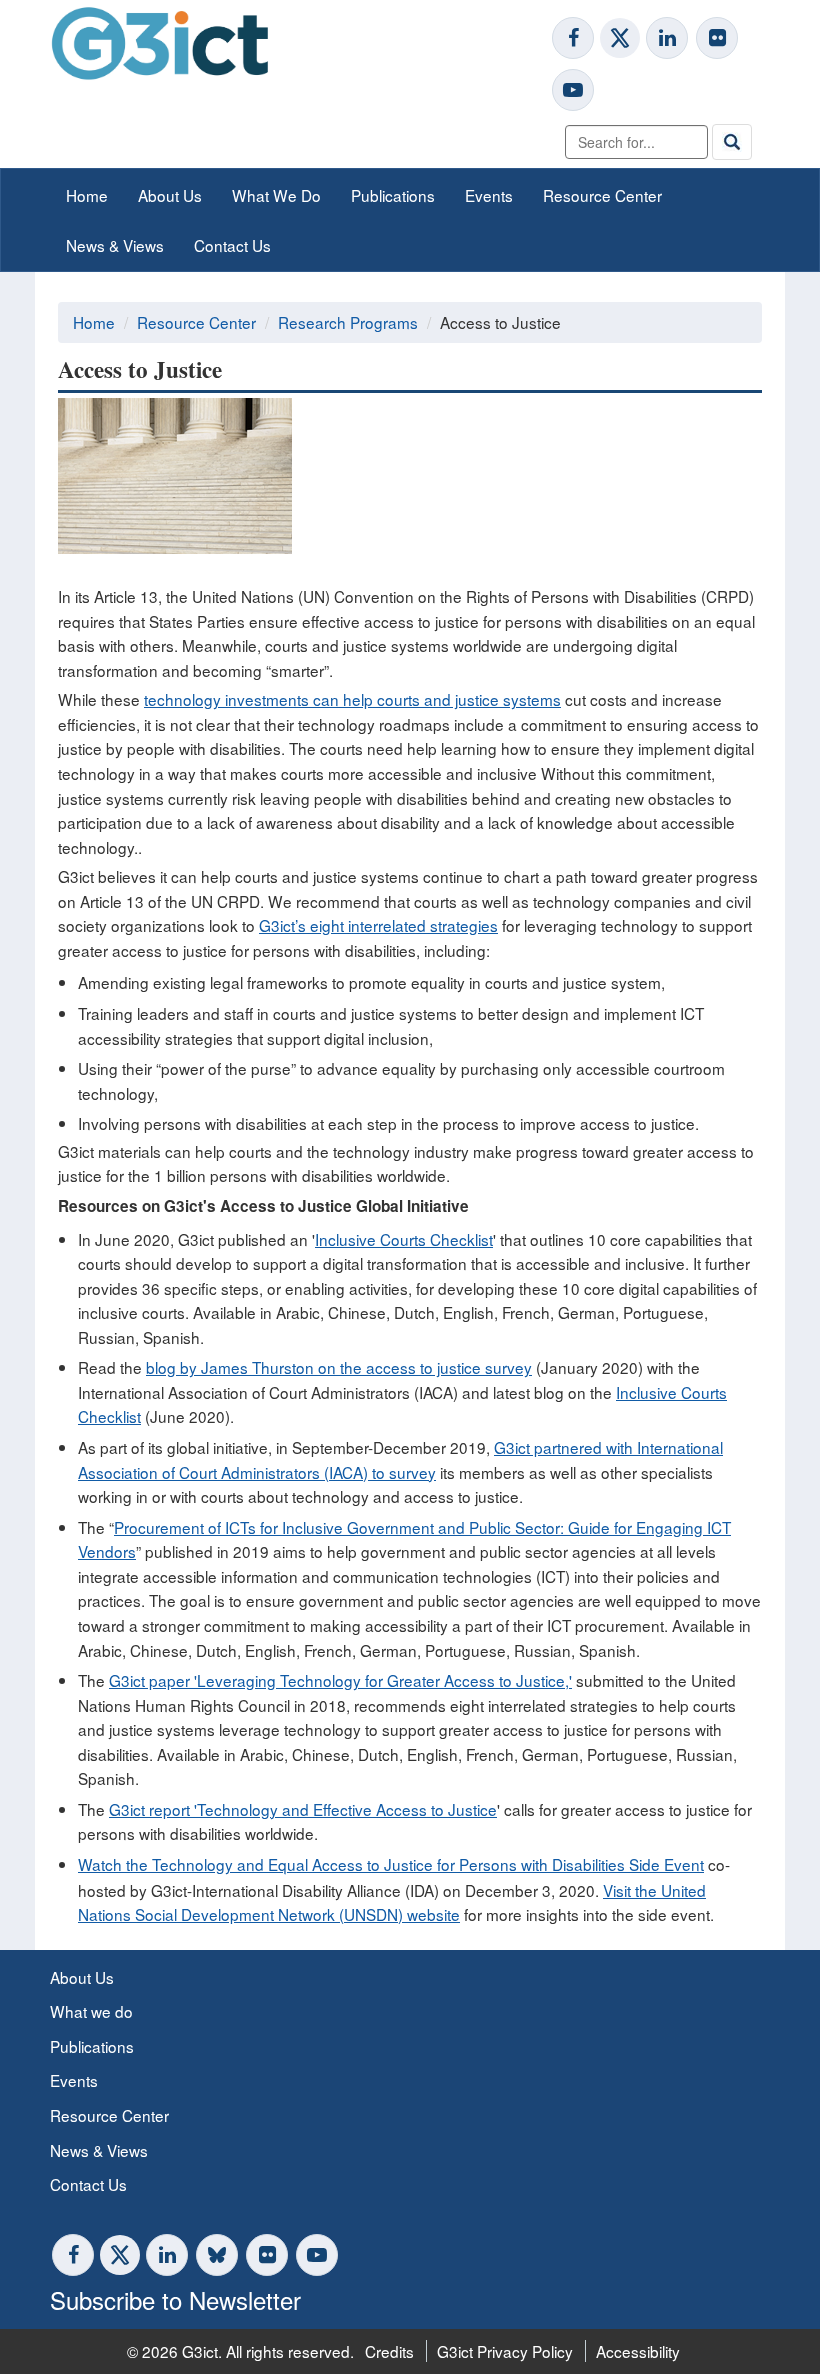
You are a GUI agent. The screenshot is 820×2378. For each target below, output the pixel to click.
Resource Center (602, 195)
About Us (170, 195)
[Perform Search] (732, 142)
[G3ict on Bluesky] (219, 2255)
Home (87, 195)
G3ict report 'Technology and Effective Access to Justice (303, 1809)
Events (489, 195)
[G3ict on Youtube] (573, 90)
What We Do (276, 195)
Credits (389, 2351)
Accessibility (638, 2351)
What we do (91, 2011)
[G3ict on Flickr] (717, 38)
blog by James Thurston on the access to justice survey (339, 1367)
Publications (393, 195)
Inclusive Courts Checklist (404, 1239)
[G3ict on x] (620, 38)
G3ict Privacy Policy (505, 2351)
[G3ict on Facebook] (573, 38)
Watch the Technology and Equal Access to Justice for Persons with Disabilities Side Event (391, 1864)
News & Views (115, 245)
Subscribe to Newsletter (175, 2299)
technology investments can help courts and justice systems (352, 699)
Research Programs (348, 322)
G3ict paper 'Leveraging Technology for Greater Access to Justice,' (340, 1680)
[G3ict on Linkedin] (667, 38)
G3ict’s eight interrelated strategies (378, 925)
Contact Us (232, 245)
